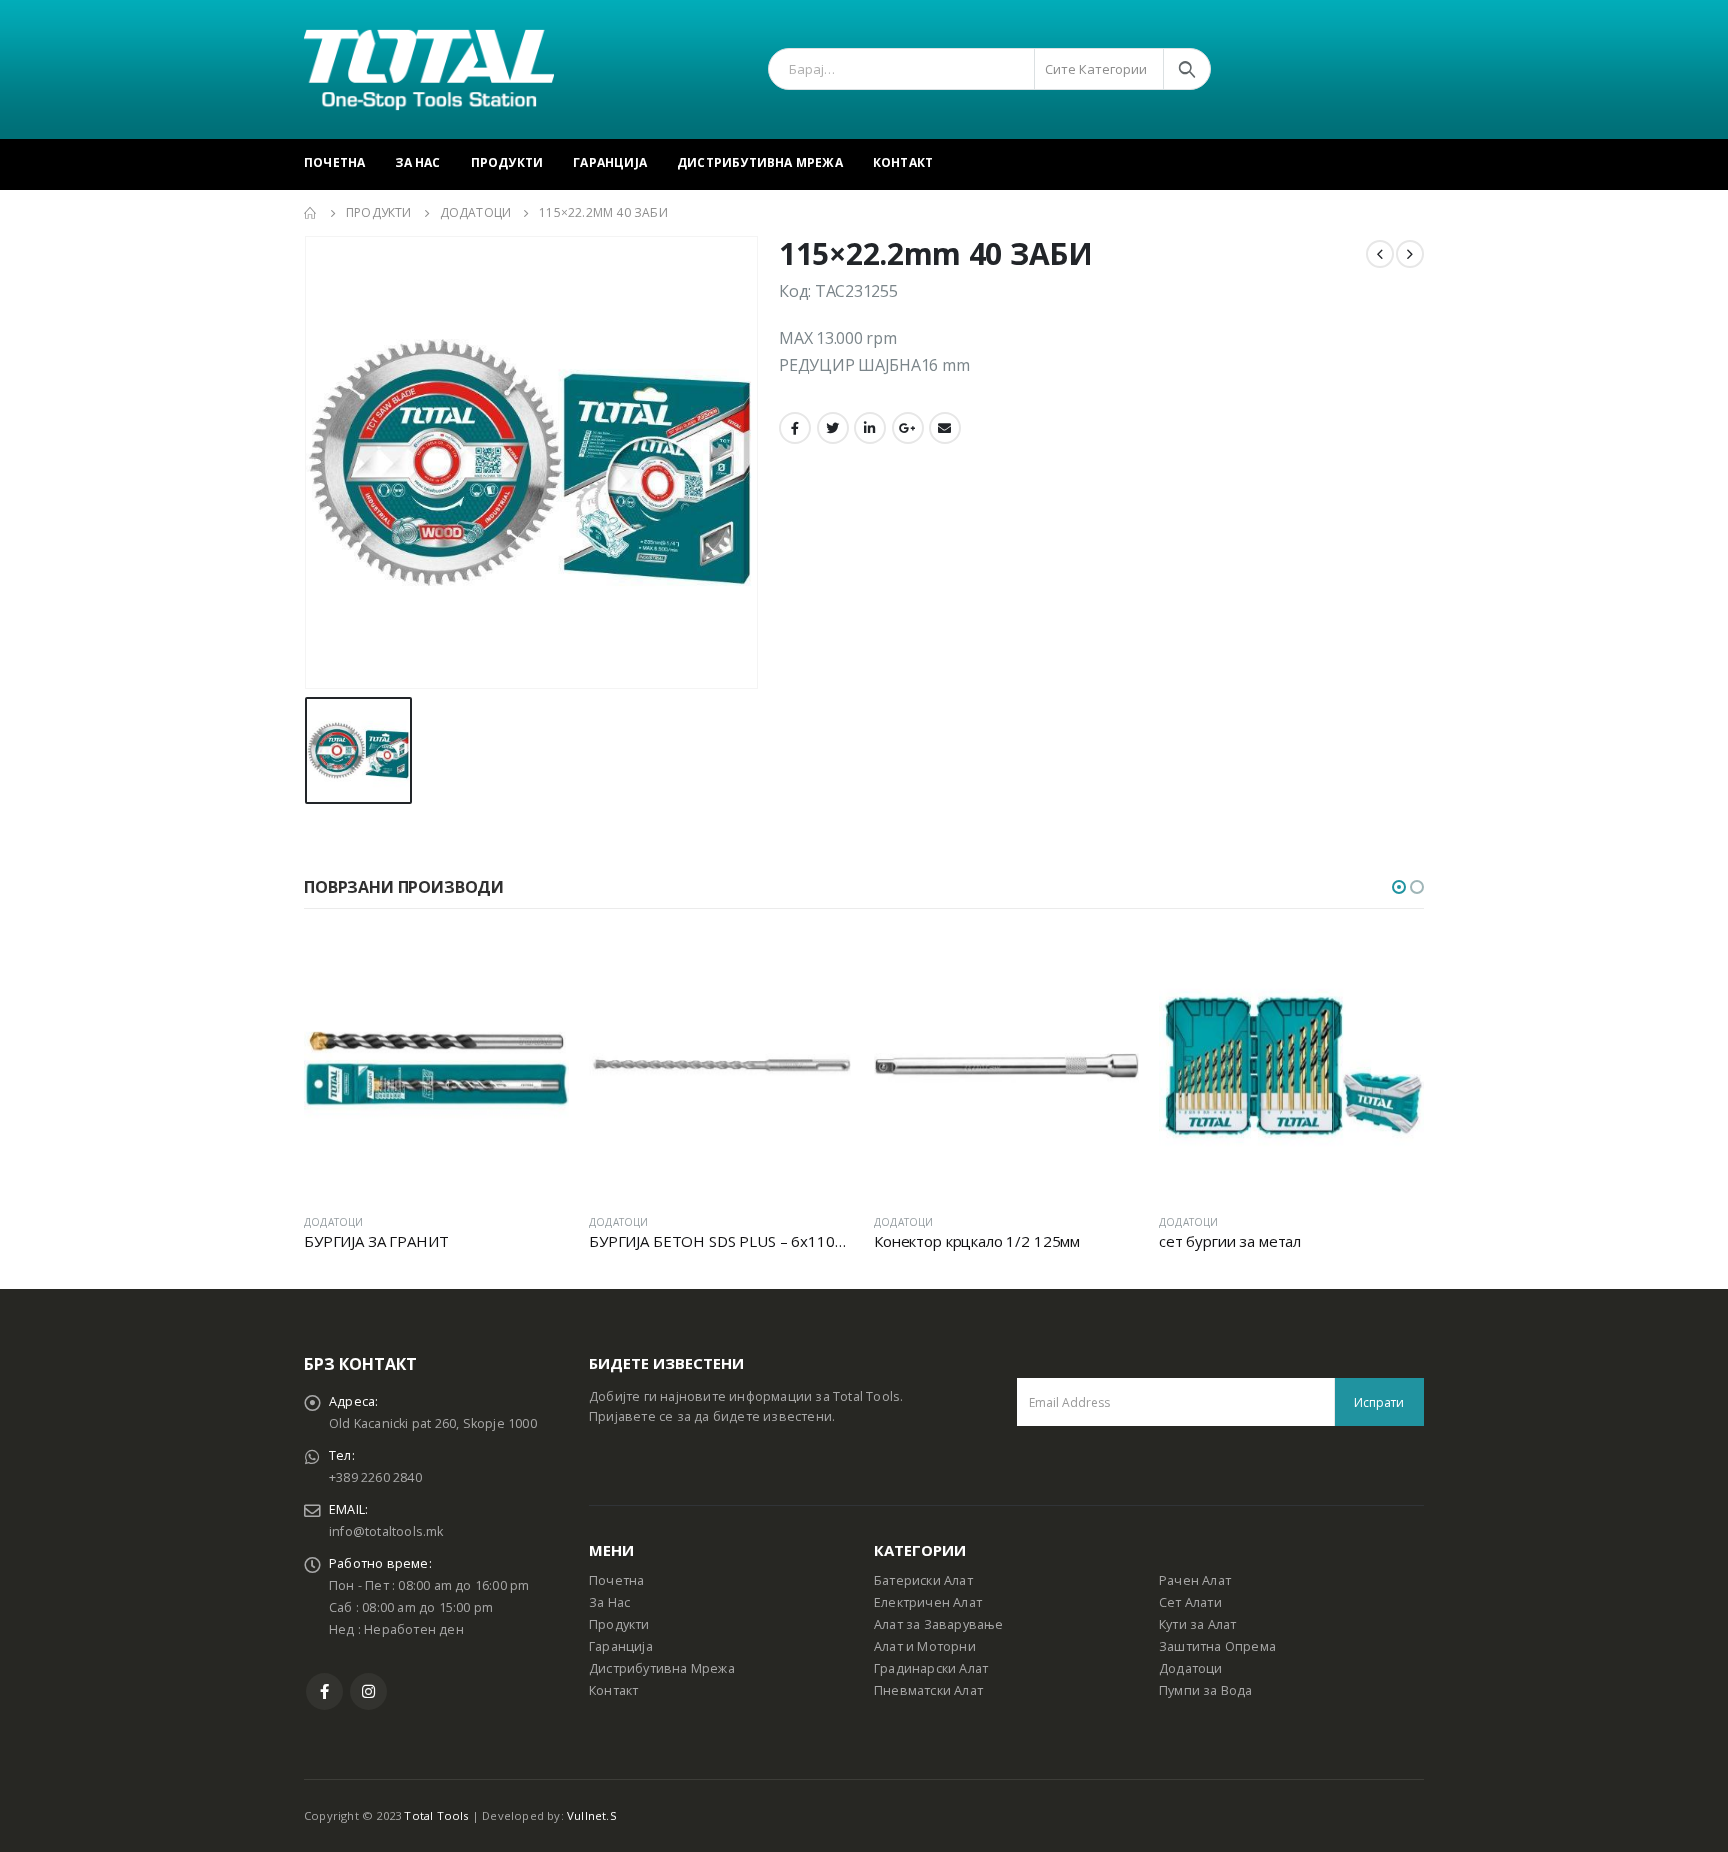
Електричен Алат (928, 1602)
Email (945, 428)
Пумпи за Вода (1206, 1690)
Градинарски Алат (931, 1668)
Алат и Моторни (925, 1646)
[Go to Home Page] (311, 213)
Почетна (334, 162)
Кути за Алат (1197, 1624)
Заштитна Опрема (1217, 1646)
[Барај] (1187, 69)
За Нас (417, 162)
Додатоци (1191, 1668)
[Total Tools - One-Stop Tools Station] (429, 69)
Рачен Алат (1195, 1580)
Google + (908, 428)
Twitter (833, 428)
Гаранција (610, 162)
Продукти (507, 162)
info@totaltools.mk (386, 1531)
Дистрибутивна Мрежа (760, 162)
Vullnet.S (592, 1815)
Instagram (368, 1691)
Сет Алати (1190, 1602)
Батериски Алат (923, 1580)
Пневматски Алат (928, 1690)
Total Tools (436, 1815)
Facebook (795, 428)
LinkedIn (870, 428)
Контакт (903, 162)
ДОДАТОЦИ (334, 1222)
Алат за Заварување (939, 1624)
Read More (536, 966)
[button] (1399, 887)
